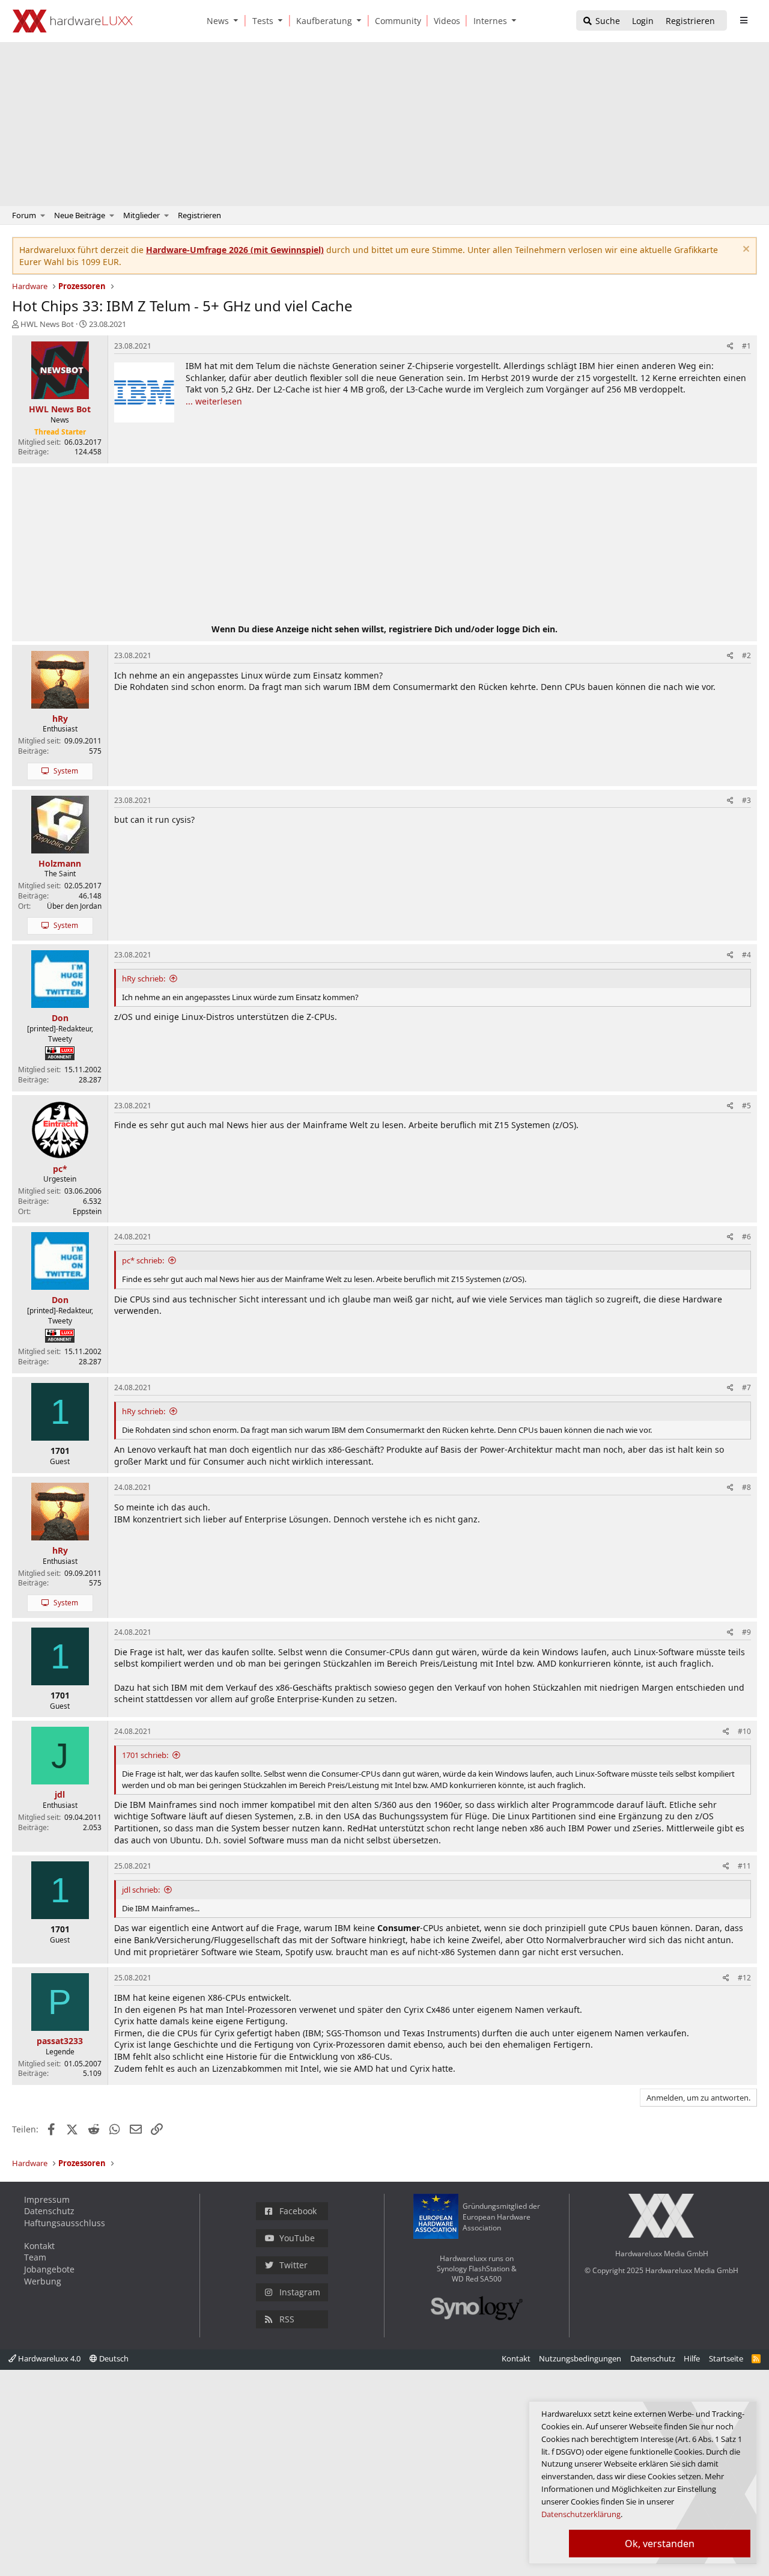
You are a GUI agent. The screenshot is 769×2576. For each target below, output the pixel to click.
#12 (744, 1978)
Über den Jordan (74, 906)
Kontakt (39, 2246)
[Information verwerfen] (745, 250)
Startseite (726, 2358)
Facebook (298, 2211)
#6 (746, 1237)
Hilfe (692, 2358)
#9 (746, 1632)
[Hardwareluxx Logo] (73, 21)
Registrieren (199, 215)
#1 (746, 346)
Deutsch (113, 2358)
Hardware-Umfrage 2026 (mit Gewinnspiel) (235, 250)
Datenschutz (49, 2211)
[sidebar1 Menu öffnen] (743, 20)
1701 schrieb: (145, 1755)
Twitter (293, 2265)
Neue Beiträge (80, 215)
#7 (746, 1387)
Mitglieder (141, 215)
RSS (287, 2319)
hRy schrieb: (144, 978)
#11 (744, 1866)
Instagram (300, 2292)
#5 (746, 1106)
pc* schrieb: (143, 1260)
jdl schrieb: (141, 1890)
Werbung (43, 2281)
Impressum (47, 2199)
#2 (746, 655)
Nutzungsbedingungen (580, 2358)
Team (35, 2257)
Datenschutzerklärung (581, 2514)
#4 (746, 955)
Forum (24, 215)
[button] (239, 21)
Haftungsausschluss (65, 2223)
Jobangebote (49, 2269)
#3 (746, 800)
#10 (744, 1731)
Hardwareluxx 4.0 (48, 2358)
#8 (746, 1487)
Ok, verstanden (660, 2544)
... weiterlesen (214, 401)
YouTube (297, 2238)
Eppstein (87, 1211)
